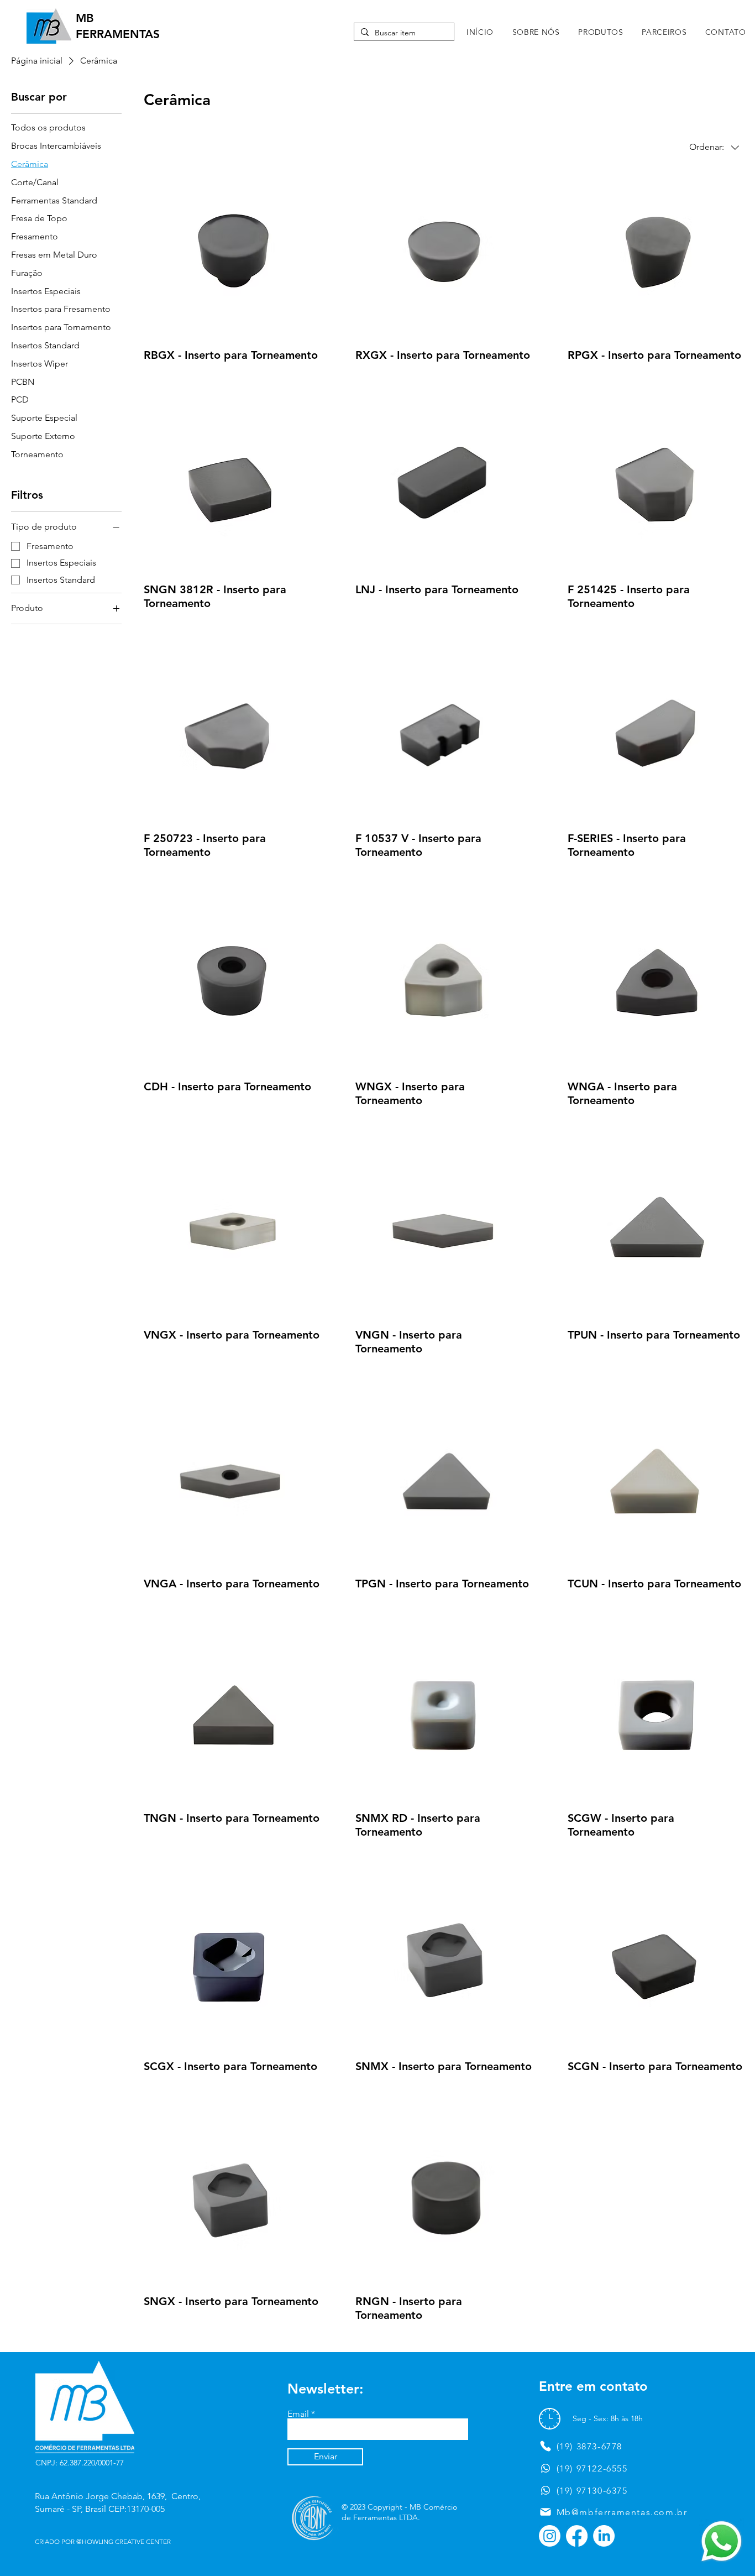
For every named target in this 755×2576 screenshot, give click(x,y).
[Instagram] (550, 2536)
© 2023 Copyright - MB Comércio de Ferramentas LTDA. (399, 2512)
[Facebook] (577, 2536)
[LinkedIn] (604, 2536)
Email (298, 2414)
